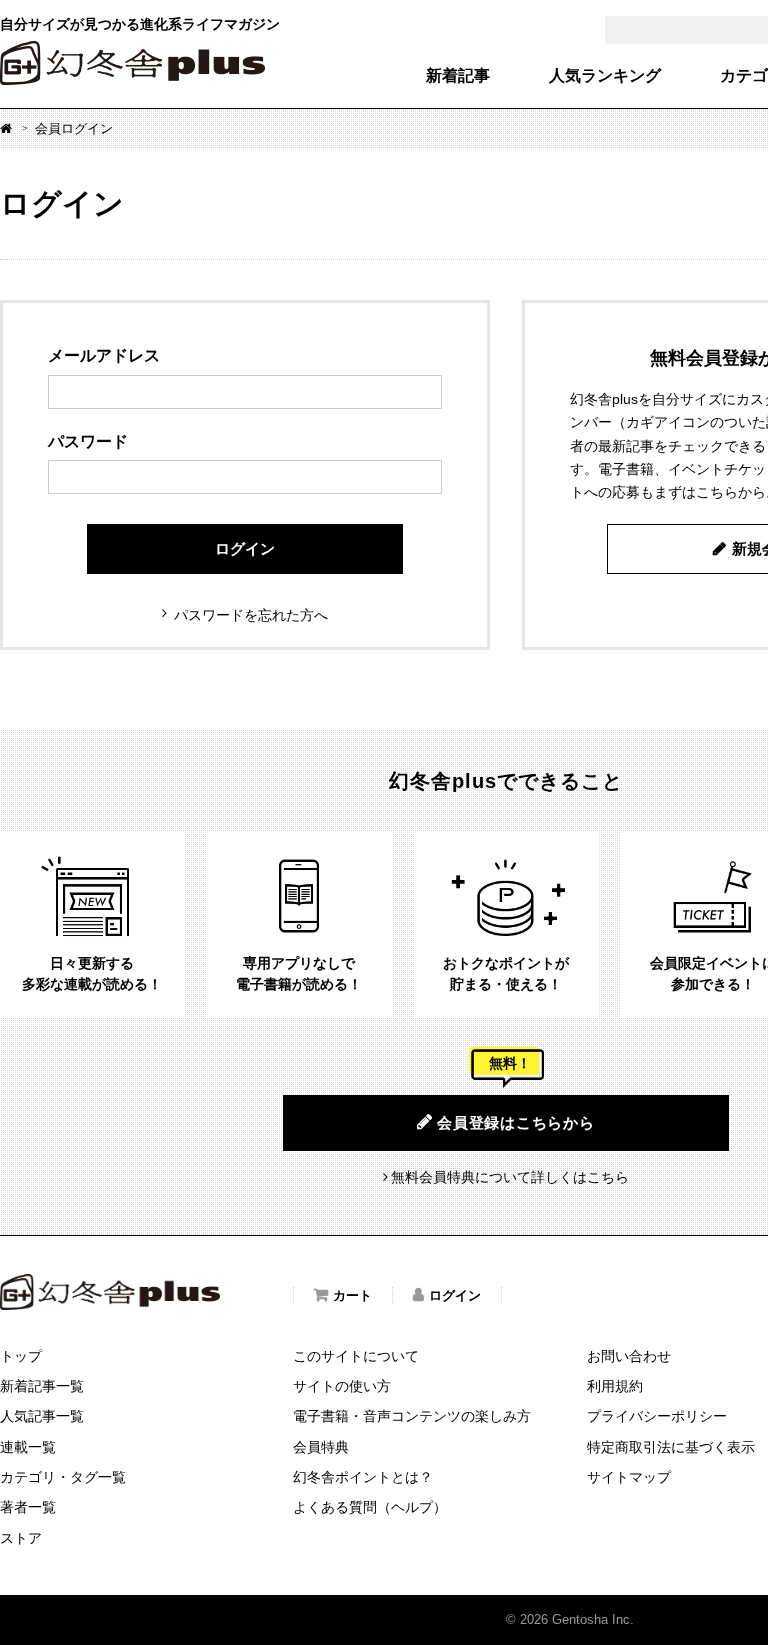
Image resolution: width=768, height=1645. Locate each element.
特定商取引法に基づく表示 (671, 1447)
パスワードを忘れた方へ (251, 615)
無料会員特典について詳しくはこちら (510, 1177)
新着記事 (458, 76)
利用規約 (615, 1386)
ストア (21, 1538)
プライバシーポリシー (657, 1416)
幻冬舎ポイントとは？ (363, 1477)
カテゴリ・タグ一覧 (63, 1477)
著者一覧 (28, 1507)
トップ (21, 1356)
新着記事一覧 (42, 1386)
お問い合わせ (629, 1356)
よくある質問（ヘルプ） (370, 1507)
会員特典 (321, 1447)
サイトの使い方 (342, 1386)
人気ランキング (605, 76)
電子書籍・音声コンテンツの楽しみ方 (412, 1416)
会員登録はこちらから (516, 1122)
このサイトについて (356, 1356)
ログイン (245, 548)
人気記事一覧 (42, 1416)
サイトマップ (629, 1477)
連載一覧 (28, 1447)
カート (352, 1295)
